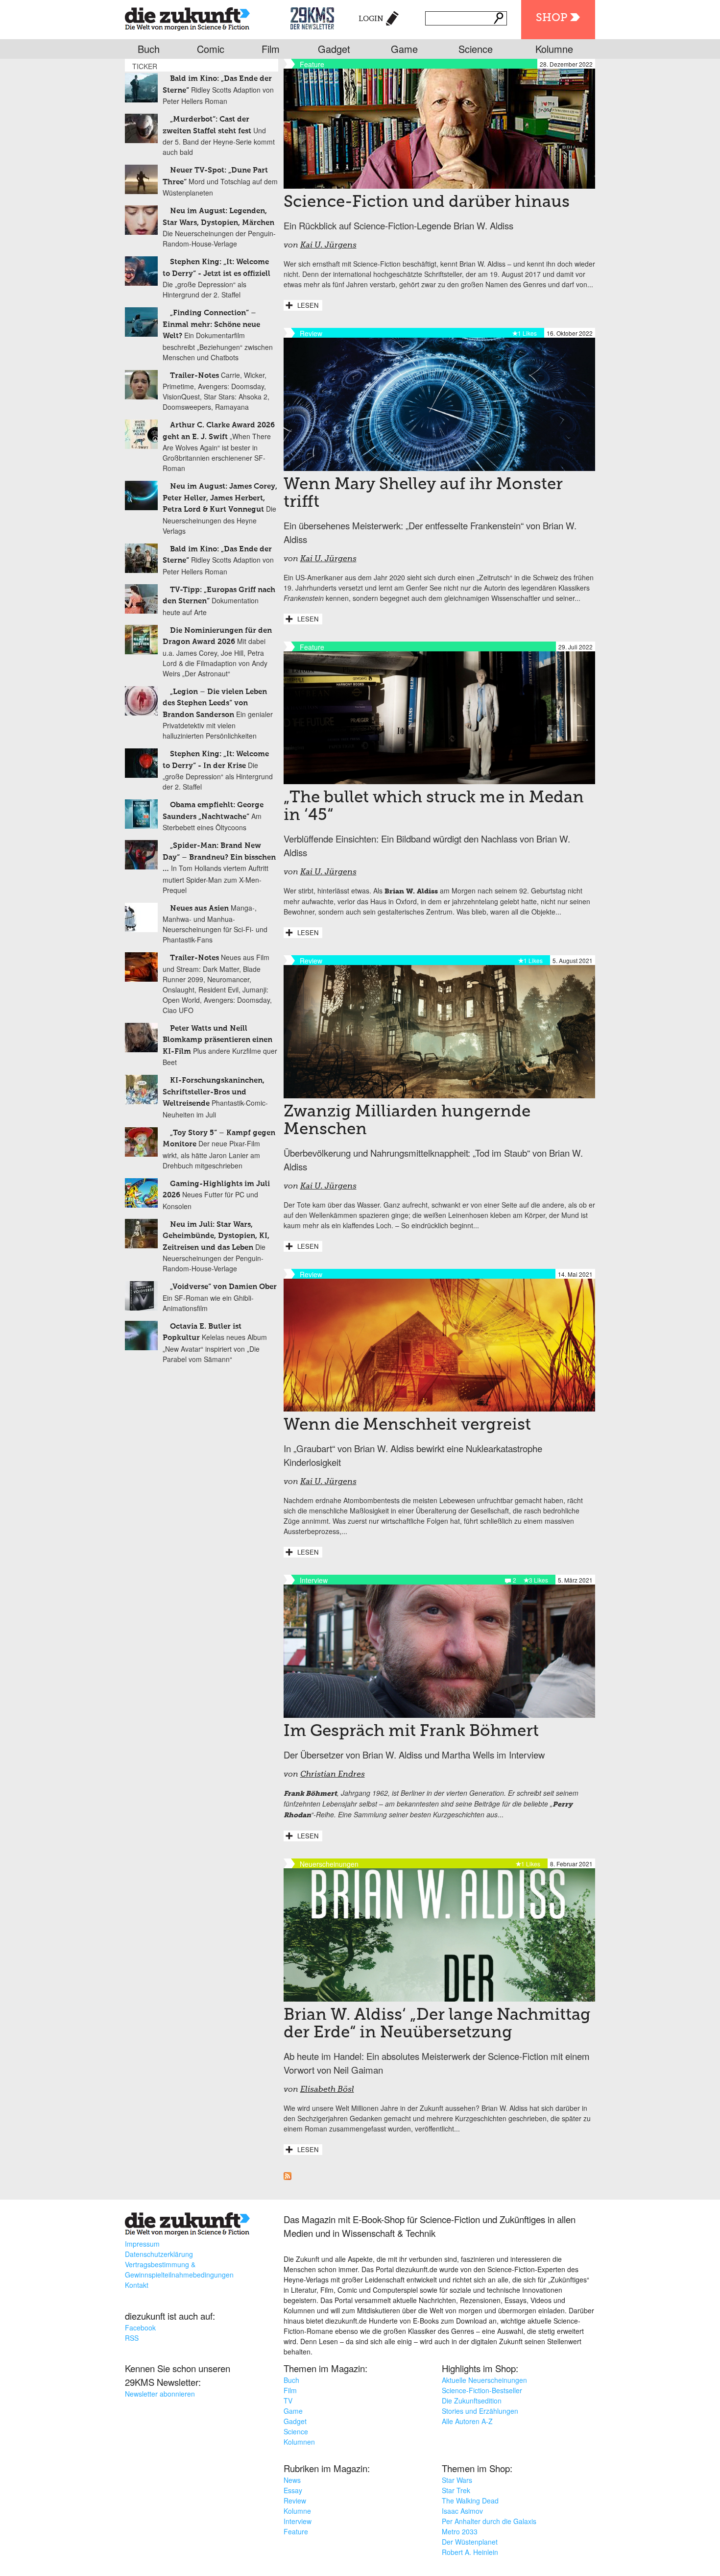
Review (295, 2501)
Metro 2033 (460, 2531)
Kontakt (137, 2285)
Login (371, 19)
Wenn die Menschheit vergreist (407, 1425)
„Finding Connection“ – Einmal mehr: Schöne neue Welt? (211, 324)
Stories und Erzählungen (480, 2411)
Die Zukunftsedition (472, 2401)
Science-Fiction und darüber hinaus (427, 202)
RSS (132, 2338)
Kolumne (554, 49)
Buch (149, 49)
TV (288, 2401)
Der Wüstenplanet (470, 2542)
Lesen (308, 305)
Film (271, 49)
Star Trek (456, 2490)
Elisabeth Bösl (327, 2090)
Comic (211, 49)
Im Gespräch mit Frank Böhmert (411, 1732)
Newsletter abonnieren (160, 2394)
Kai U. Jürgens (328, 246)
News (292, 2480)
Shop (552, 18)
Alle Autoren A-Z (467, 2421)
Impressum (142, 2244)
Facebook (140, 2328)
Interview (298, 2521)
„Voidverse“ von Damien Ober (223, 1287)
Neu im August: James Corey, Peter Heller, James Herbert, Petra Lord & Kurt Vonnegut (220, 498)
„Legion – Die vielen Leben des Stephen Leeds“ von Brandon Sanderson (215, 703)
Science (476, 49)
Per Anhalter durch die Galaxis (489, 2521)
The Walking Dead (470, 2501)
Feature (296, 2531)
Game (404, 49)
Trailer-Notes (194, 376)
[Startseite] (187, 17)
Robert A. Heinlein (470, 2552)
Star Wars (457, 2480)
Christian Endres (333, 1775)
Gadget (334, 49)
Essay (293, 2490)
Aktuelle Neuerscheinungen (484, 2380)
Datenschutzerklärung (159, 2254)
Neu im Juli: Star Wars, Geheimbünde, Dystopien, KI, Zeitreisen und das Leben (216, 1236)
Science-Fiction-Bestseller (482, 2390)
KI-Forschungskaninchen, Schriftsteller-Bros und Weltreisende (214, 1092)
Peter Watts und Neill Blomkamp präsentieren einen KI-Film (217, 1040)
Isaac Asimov (462, 2511)
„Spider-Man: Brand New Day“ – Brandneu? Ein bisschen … (219, 857)
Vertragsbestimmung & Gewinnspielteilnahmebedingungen (179, 2269)
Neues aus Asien (199, 908)
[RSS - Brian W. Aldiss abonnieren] (288, 2177)
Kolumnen (299, 2442)
